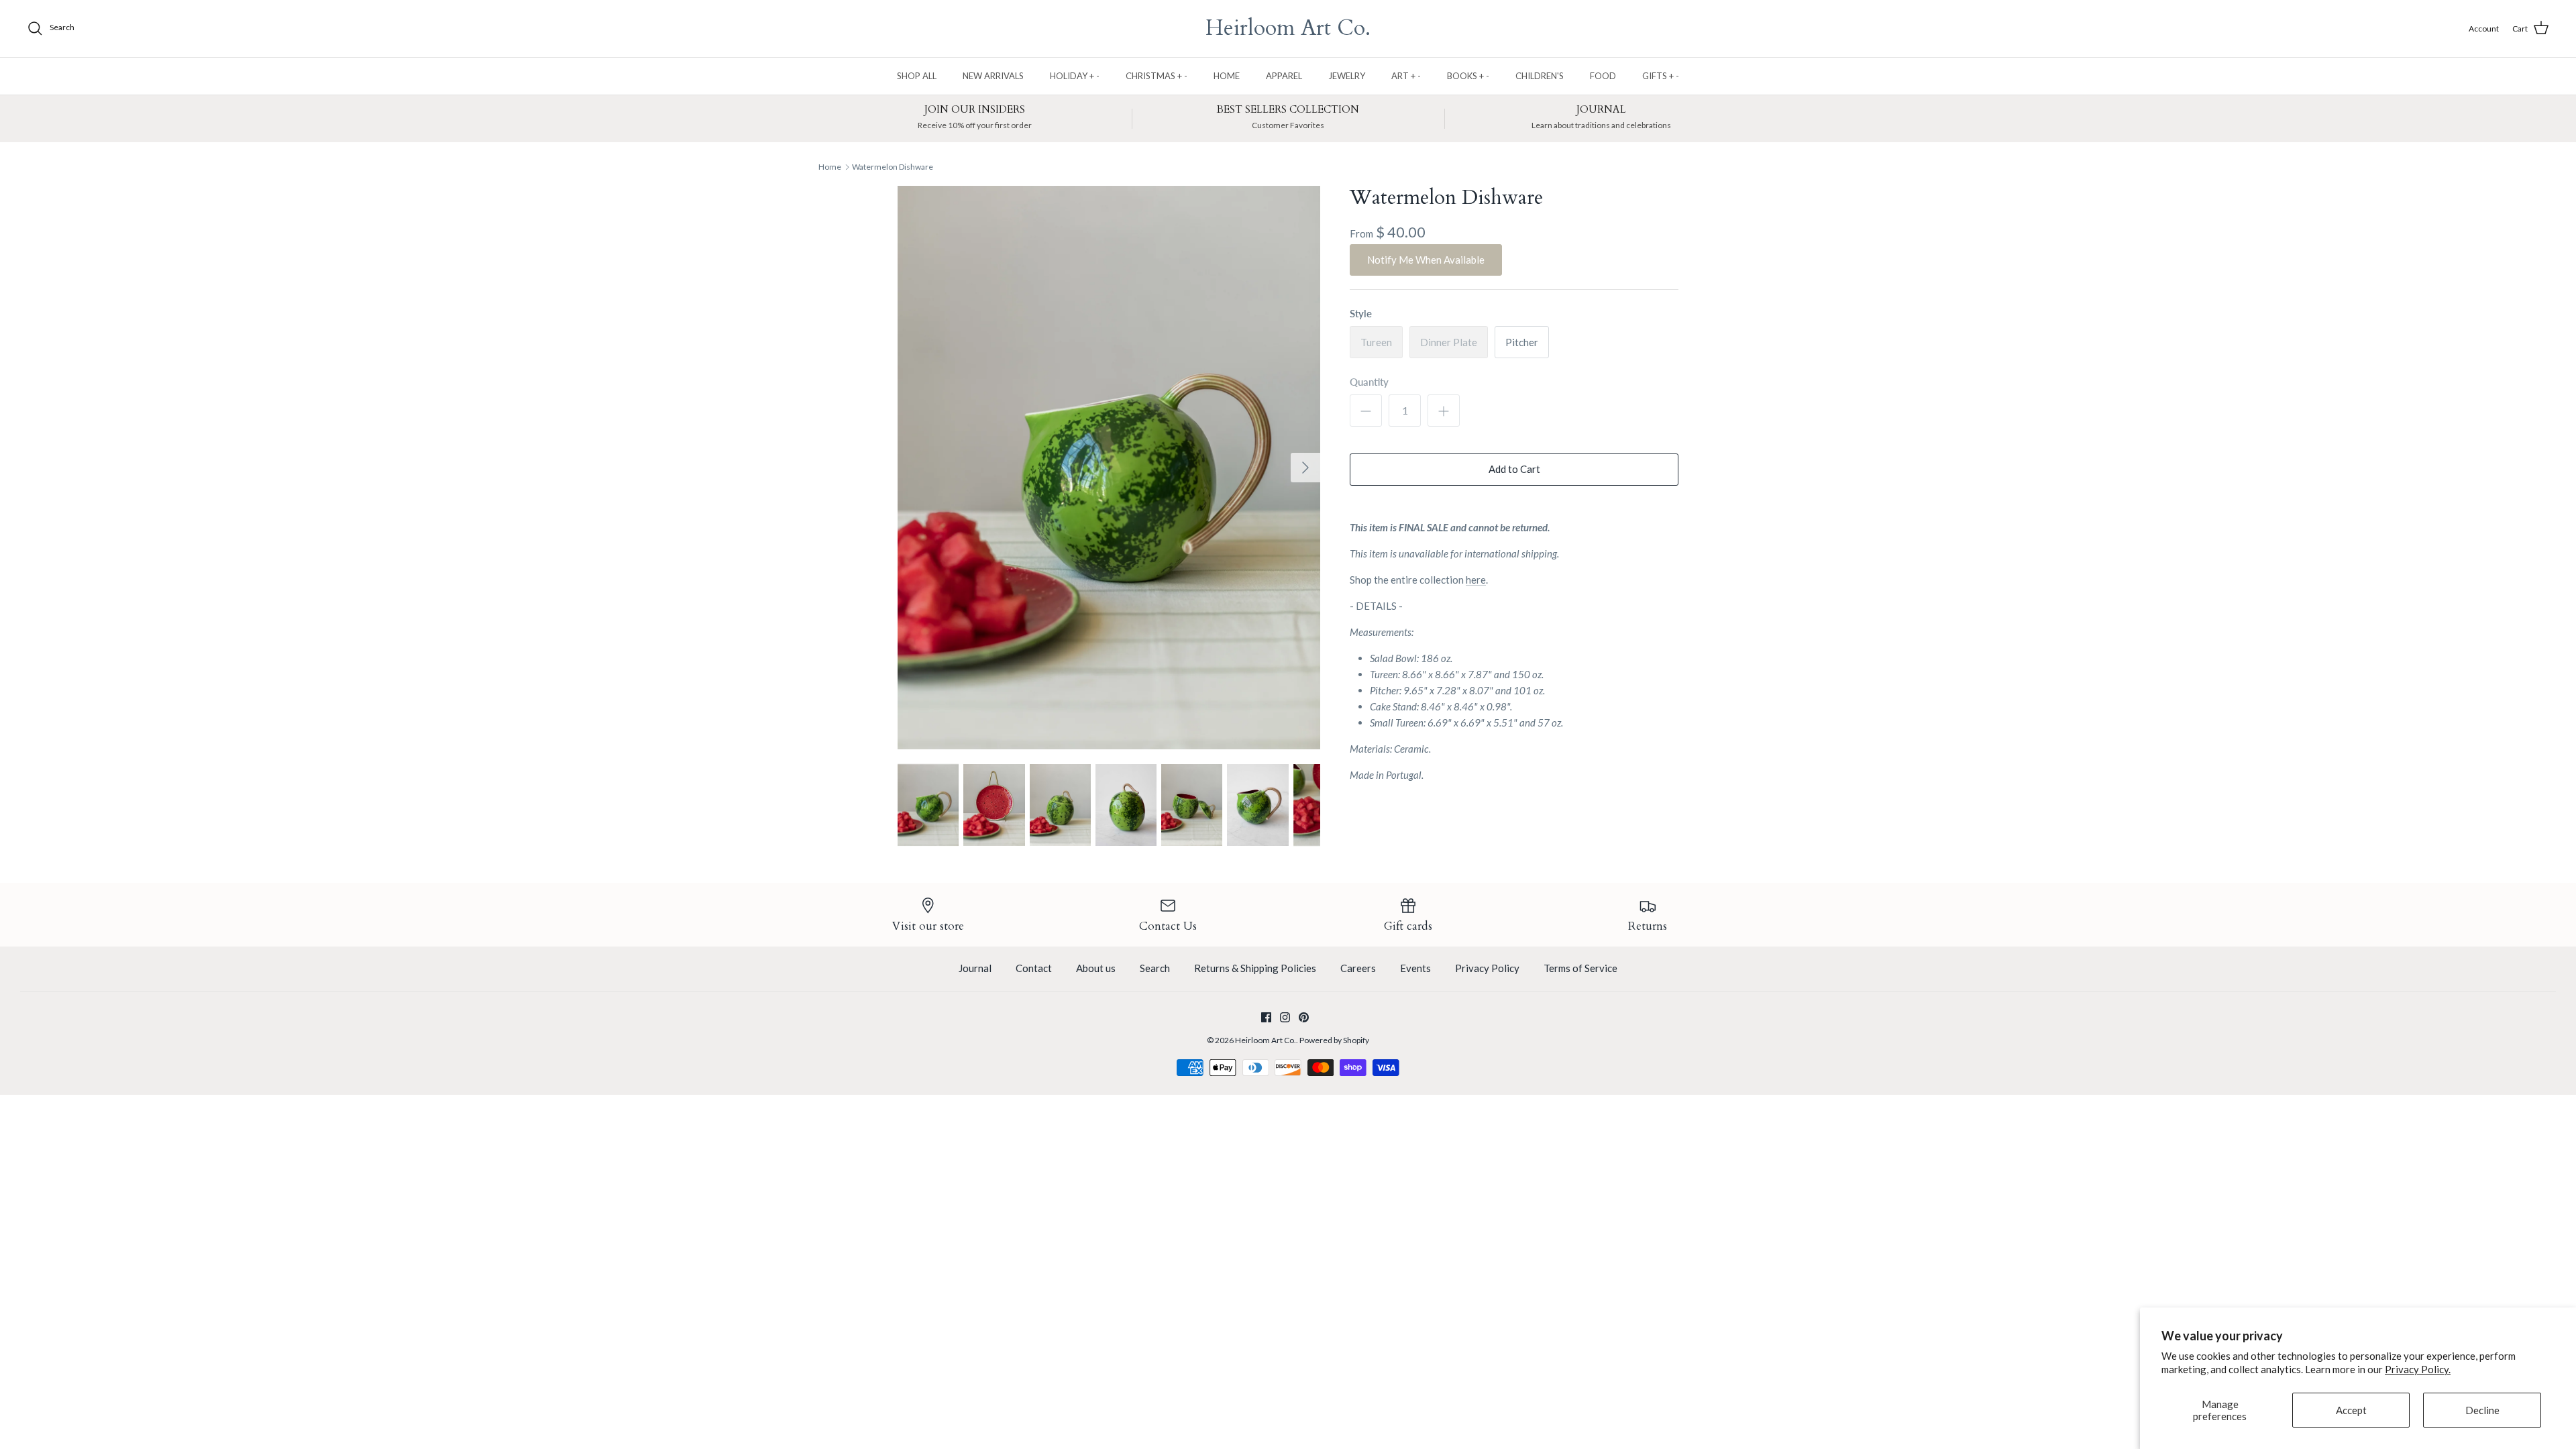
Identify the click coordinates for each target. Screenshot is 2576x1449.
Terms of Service (1580, 968)
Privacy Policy (1487, 968)
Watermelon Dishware (893, 167)
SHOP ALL (917, 76)
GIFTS (1661, 76)
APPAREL (1284, 76)
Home (830, 167)
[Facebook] (1266, 1017)
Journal (975, 968)
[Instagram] (1285, 1017)
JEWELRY (1347, 76)
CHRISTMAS (1157, 76)
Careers (1358, 968)
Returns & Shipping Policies (1255, 968)
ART (1406, 76)
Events (1415, 968)
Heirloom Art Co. (1266, 1040)
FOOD (1603, 76)
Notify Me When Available (1426, 260)
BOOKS (1468, 76)
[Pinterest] (1304, 1017)
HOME (1227, 76)
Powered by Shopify (1334, 1040)
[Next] (1305, 468)
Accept (2351, 1410)
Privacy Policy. (2418, 1369)
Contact (1034, 968)
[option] (1109, 468)
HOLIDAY (1075, 76)
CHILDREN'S (1540, 76)
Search (1155, 968)
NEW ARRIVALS (993, 76)
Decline (2482, 1410)
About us (1096, 968)
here (1476, 580)
